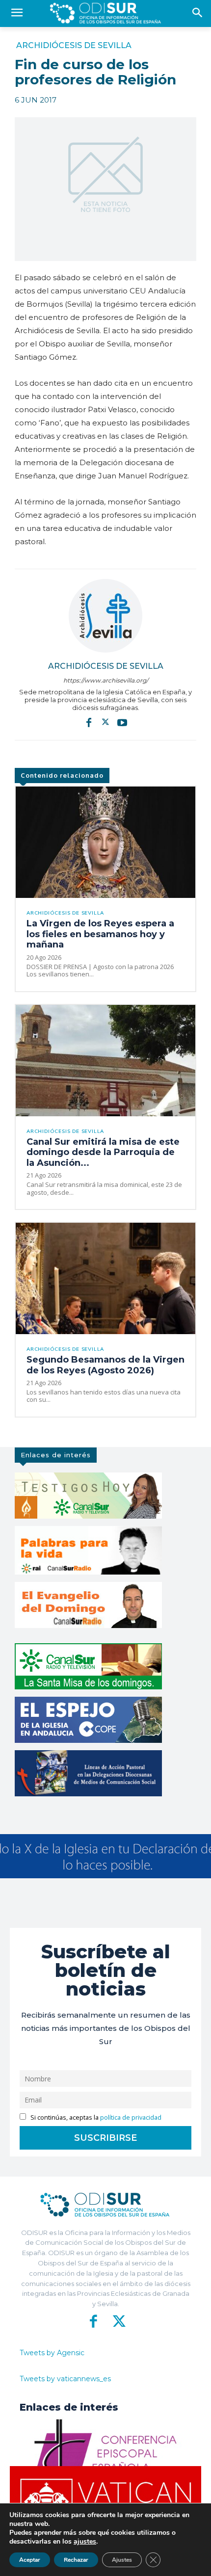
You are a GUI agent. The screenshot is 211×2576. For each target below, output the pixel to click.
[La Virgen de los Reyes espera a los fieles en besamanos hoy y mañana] (105, 842)
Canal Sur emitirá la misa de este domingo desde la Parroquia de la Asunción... (103, 1152)
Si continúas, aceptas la (95, 2117)
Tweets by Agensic (52, 2353)
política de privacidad (131, 2117)
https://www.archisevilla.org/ (106, 680)
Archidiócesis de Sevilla (74, 46)
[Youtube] (122, 722)
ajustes (85, 2542)
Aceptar (30, 2560)
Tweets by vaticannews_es (65, 2379)
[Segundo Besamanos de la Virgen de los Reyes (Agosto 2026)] (105, 1278)
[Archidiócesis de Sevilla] (105, 616)
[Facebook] (89, 722)
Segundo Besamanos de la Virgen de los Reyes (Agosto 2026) (105, 1365)
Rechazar (76, 2560)
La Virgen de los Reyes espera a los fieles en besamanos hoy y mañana (100, 934)
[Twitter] (105, 722)
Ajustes (122, 2560)
